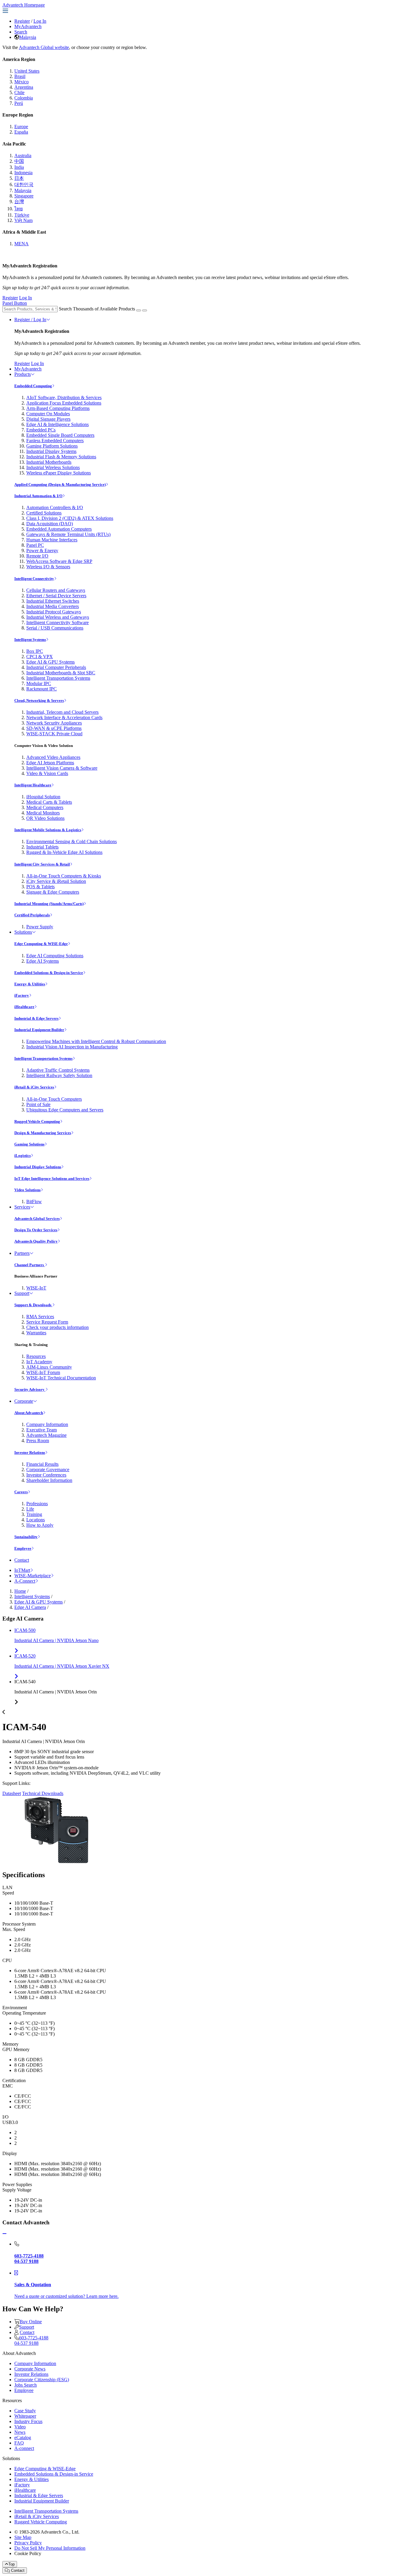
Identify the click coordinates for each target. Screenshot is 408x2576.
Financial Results (42, 1464)
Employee (23, 1548)
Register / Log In (30, 320)
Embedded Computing (33, 386)
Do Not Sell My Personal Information (50, 2548)
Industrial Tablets (42, 847)
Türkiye (22, 215)
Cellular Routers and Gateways (56, 590)
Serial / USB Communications (55, 628)
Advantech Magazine (46, 1435)
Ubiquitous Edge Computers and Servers (65, 1110)
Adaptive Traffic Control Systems (58, 1070)
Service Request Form (47, 1322)
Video (20, 2427)
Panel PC (35, 545)
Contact (22, 1560)
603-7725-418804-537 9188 (31, 2340)
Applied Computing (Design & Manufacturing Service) (60, 484)
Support (22, 1293)
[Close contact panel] (4, 2234)
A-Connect (25, 1581)
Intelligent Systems (30, 640)
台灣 (19, 202)
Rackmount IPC (42, 689)
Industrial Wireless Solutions (53, 467)
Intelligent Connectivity (34, 579)
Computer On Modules (48, 414)
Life (30, 1509)
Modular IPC (39, 683)
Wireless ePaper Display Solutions (59, 473)
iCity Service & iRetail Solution (56, 881)
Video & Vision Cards (47, 773)
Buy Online (31, 2322)
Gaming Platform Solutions (52, 446)
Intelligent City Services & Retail (42, 864)
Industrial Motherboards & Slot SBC (61, 673)
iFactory (22, 995)
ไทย (19, 209)
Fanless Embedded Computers (55, 441)
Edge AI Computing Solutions (55, 956)
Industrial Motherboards (49, 462)
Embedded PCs (41, 430)
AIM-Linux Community (49, 1367)
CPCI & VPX (40, 657)
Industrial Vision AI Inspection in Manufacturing (72, 1047)
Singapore (24, 196)
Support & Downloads (33, 1305)
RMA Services (40, 1317)
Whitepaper (25, 2416)
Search (21, 32)
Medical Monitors (43, 813)
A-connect (24, 2448)
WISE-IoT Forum (43, 1372)
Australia (23, 156)
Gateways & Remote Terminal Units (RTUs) (68, 534)
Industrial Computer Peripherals (56, 667)
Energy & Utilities (30, 984)
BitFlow (34, 1202)
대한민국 (24, 184)
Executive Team (42, 1430)
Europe (21, 127)
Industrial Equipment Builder (39, 1030)
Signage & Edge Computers (53, 892)
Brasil (20, 76)
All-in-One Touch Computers (54, 1099)
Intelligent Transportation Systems (58, 678)
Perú (19, 103)
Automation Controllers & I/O (55, 507)
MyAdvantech (28, 26)
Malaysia (28, 37)
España (21, 132)
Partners (22, 1253)
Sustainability (26, 1537)
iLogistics (23, 1155)
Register (22, 21)
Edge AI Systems (43, 961)
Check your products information (57, 1327)
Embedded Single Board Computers (60, 435)
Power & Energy (42, 550)
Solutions (23, 932)
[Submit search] (139, 310)
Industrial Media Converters (53, 606)
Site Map (23, 2537)
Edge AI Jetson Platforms (50, 763)
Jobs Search (26, 2385)
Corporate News (30, 2369)
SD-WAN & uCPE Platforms (54, 728)
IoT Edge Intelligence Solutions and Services (52, 1179)
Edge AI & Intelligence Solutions (57, 424)
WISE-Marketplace (33, 1576)
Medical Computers (45, 807)
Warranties (36, 1333)
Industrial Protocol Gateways (54, 612)
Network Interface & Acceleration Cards (64, 717)
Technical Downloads (43, 1793)
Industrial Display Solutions (38, 1167)
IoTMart (22, 1570)
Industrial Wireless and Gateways (58, 617)
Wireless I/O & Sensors (48, 567)
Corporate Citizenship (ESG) (42, 2380)
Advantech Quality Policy (36, 1241)
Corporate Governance (48, 1470)
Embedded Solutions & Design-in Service (49, 973)
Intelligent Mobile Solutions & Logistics (48, 830)
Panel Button (15, 303)
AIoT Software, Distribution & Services (64, 398)
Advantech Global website (44, 47)
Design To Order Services (36, 1230)
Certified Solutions (44, 513)
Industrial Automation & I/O (38, 496)
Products (23, 374)
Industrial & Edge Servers (36, 1018)
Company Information (47, 1424)
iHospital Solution (43, 797)
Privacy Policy (28, 2543)
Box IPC (35, 651)
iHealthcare (24, 1007)
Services (22, 1207)
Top (11, 2564)
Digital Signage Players (48, 419)
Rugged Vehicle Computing (37, 1121)
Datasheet (12, 1793)
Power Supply (40, 927)
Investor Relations (30, 1452)
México (22, 82)
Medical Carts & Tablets (49, 802)
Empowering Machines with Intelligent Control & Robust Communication (96, 1041)
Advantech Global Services (37, 1219)
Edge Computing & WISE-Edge (41, 944)
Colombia (24, 98)
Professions (37, 1504)
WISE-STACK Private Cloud (54, 734)
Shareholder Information (49, 1480)
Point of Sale (38, 1104)
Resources (36, 1356)
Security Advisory (30, 1389)
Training (34, 1514)
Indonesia (23, 173)
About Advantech (29, 1413)
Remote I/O (37, 556)
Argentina (24, 87)
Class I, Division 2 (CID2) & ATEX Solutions (70, 518)
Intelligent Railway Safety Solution (59, 1075)
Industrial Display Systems (51, 451)
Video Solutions (27, 1190)
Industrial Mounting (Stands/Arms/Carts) (49, 904)
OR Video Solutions (45, 818)
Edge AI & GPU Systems (50, 662)
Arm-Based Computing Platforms (58, 408)
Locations (36, 1520)
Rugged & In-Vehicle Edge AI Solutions (64, 852)
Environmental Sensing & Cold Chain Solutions (72, 841)
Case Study (25, 2411)
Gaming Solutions (29, 1144)
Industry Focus (28, 2421)
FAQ (19, 2443)
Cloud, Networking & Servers (39, 700)
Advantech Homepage (24, 5)
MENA (22, 244)
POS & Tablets (40, 887)
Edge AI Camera (30, 1607)
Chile (19, 92)
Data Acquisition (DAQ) (50, 524)
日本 (19, 178)
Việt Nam (23, 220)
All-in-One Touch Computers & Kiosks (64, 876)
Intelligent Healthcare (33, 785)
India (19, 167)
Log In (40, 21)
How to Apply (40, 1525)
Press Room (38, 1441)
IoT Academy (39, 1362)
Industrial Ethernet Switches (53, 601)
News (20, 2432)
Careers (21, 1492)
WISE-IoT (36, 1288)
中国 (19, 161)
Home (20, 1591)
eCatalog (23, 2438)
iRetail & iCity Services (34, 1087)
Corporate (24, 1401)
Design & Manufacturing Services (43, 1133)
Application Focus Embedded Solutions (64, 403)
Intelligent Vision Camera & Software (62, 768)
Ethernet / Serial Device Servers (56, 596)
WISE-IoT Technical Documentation (61, 1378)
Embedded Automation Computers (59, 529)
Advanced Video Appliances (53, 757)
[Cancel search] (145, 310)
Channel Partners (30, 1265)
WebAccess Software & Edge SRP (59, 561)
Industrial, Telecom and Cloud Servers (62, 712)
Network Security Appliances (54, 723)
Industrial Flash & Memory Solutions (61, 457)
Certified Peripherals (32, 915)
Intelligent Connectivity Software (57, 622)
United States (27, 71)
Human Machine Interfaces (52, 540)
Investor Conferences (46, 1475)
